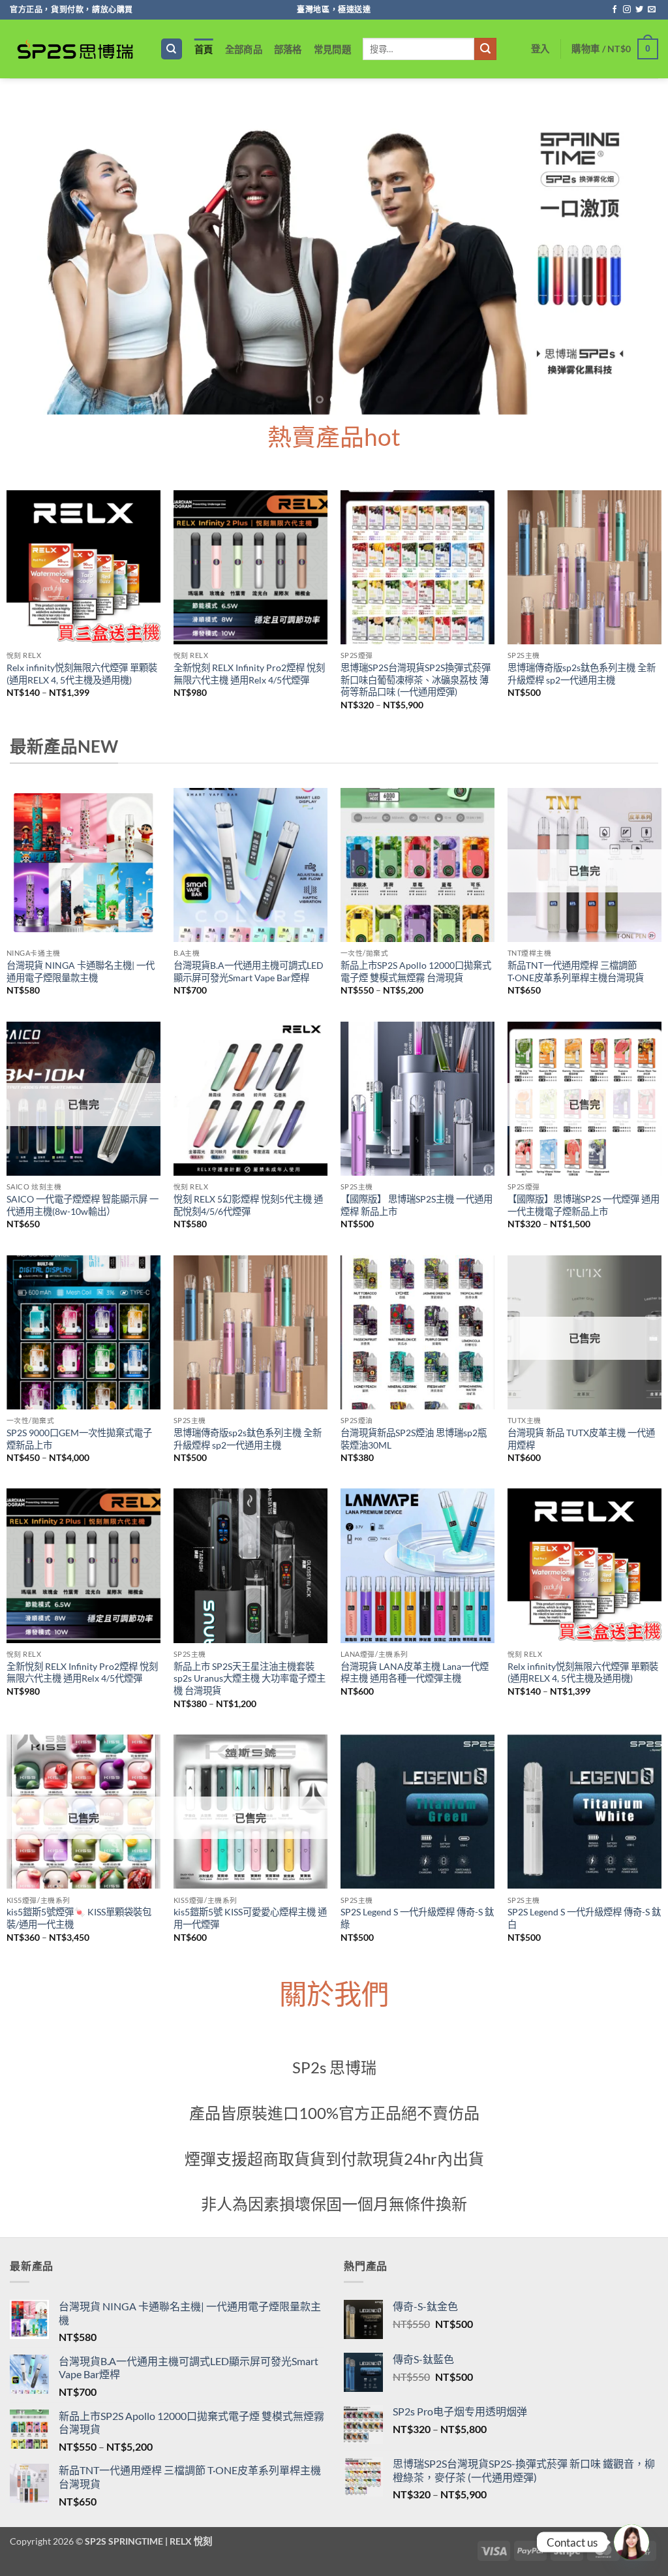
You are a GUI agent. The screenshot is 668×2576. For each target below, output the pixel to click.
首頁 (204, 49)
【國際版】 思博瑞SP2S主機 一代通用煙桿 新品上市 (417, 1205)
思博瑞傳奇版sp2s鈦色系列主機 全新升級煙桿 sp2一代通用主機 (582, 674)
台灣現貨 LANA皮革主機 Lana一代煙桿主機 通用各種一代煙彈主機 (415, 1673)
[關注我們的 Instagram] (627, 10)
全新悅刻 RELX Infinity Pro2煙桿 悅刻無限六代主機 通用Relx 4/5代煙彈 (249, 674)
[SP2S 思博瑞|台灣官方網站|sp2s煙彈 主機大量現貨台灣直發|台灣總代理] (75, 49)
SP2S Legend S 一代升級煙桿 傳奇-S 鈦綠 (417, 1918)
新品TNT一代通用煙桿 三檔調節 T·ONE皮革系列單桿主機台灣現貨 (576, 971)
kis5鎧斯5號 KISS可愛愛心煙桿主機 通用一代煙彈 (250, 1918)
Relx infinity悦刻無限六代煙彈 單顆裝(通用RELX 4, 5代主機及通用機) (82, 674)
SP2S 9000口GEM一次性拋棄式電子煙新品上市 (79, 1439)
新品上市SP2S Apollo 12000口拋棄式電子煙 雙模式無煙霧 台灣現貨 (416, 971)
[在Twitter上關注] (639, 10)
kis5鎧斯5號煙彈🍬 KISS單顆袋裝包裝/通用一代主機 (79, 1918)
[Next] (638, 253)
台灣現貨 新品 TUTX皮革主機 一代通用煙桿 (581, 1439)
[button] (540, 49)
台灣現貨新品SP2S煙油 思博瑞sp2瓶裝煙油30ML (414, 1439)
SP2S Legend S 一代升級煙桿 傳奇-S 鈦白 (584, 1918)
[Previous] (30, 253)
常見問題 (332, 49)
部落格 (288, 49)
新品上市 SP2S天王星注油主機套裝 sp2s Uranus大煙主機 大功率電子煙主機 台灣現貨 (250, 1678)
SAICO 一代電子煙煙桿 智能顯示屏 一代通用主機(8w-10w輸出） (83, 1205)
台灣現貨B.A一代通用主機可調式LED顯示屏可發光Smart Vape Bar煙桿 (249, 971)
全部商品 (244, 49)
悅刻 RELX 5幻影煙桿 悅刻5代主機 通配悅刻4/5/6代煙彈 (248, 1205)
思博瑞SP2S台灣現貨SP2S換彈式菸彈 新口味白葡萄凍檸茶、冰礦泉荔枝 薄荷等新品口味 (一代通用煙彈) (416, 680)
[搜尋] (172, 49)
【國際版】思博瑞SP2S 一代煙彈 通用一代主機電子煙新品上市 (584, 1205)
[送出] (485, 49)
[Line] (631, 2542)
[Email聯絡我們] (652, 10)
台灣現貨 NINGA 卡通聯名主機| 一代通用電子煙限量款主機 (81, 971)
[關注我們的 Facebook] (615, 10)
